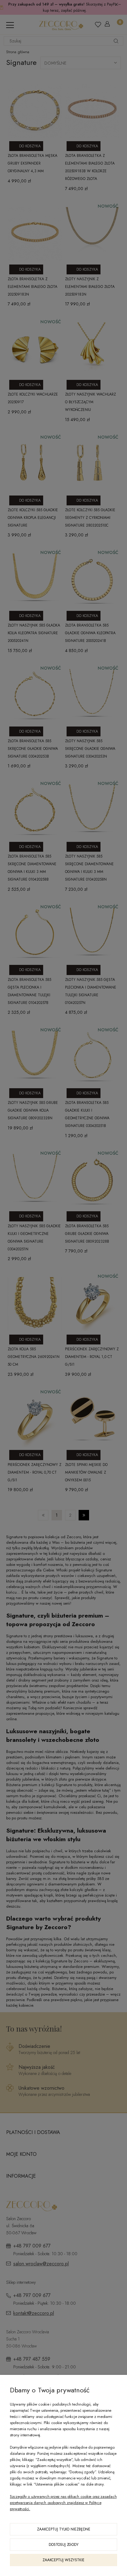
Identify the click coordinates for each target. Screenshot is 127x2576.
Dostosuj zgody (64, 2545)
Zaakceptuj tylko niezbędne (64, 2529)
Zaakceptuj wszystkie (63, 2560)
